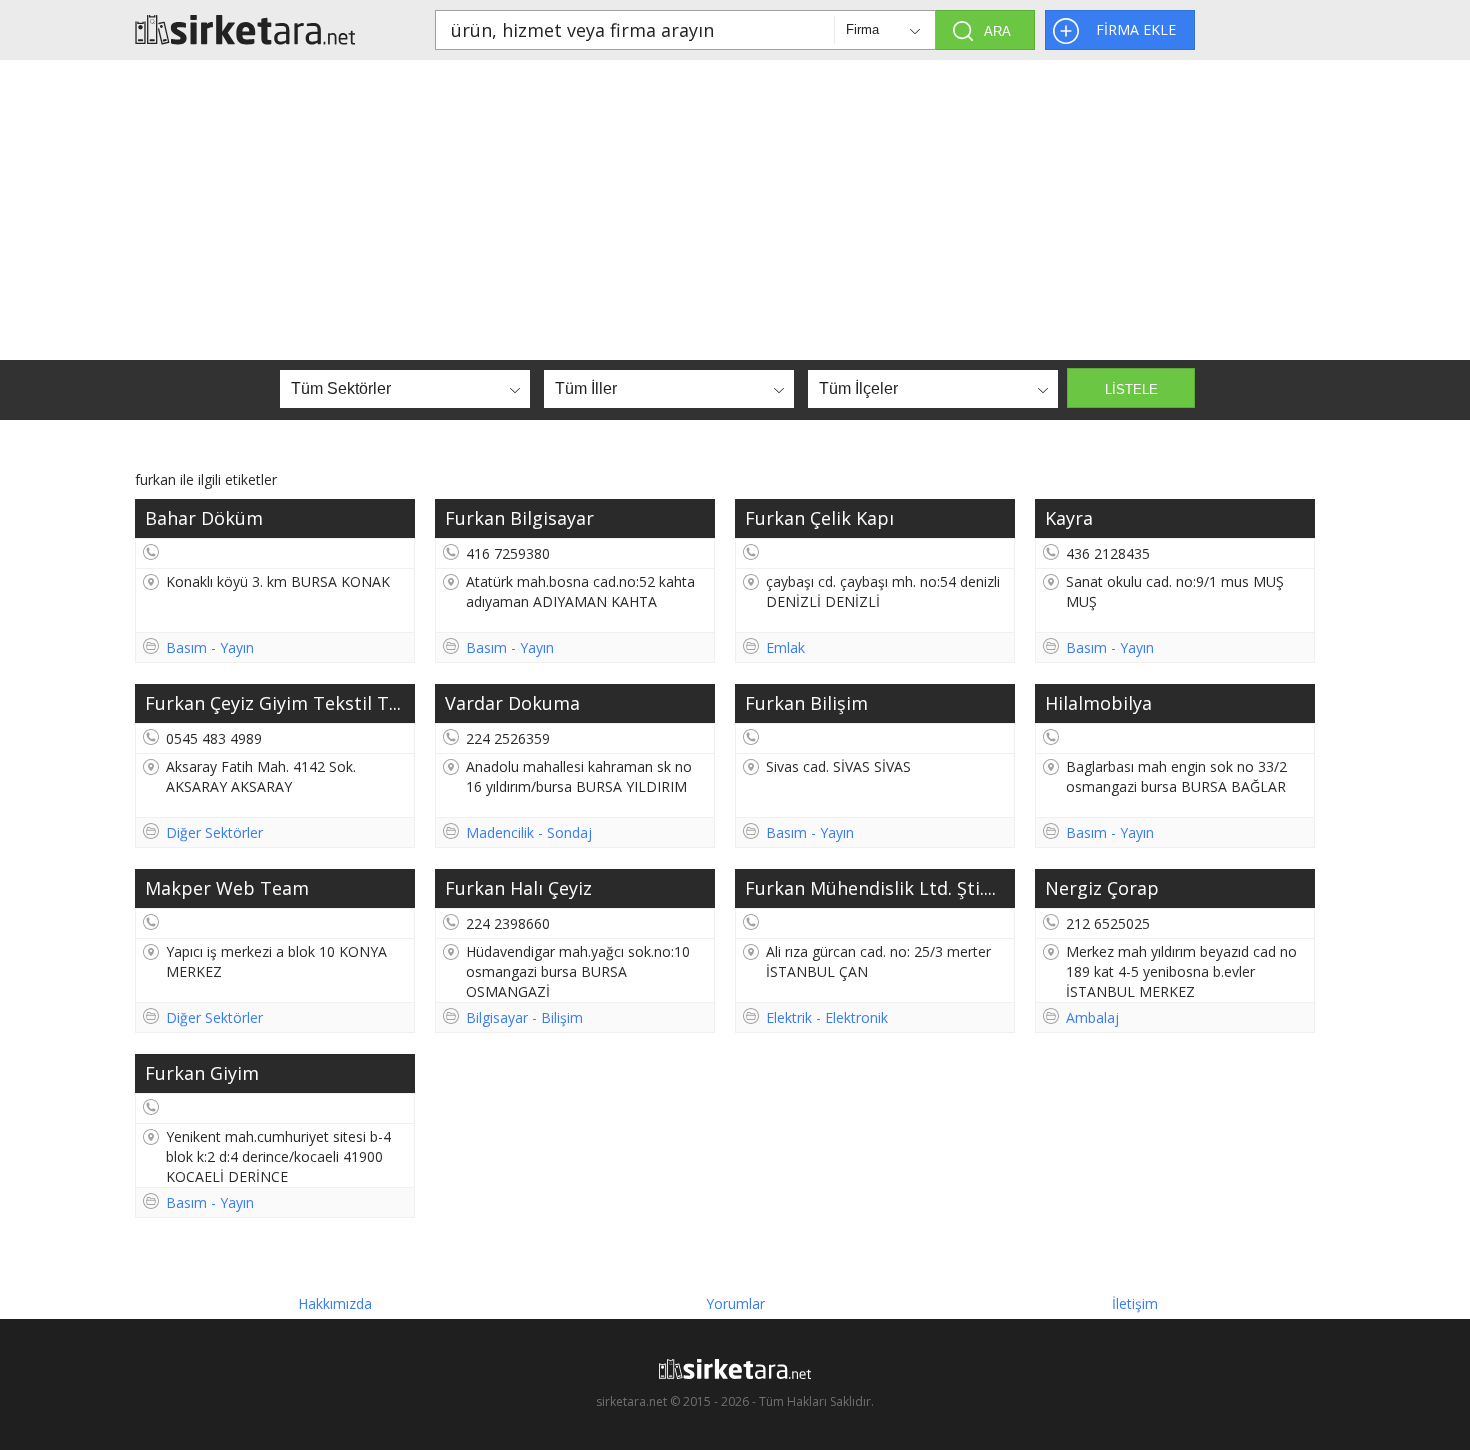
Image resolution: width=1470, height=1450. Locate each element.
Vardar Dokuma (512, 703)
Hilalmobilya (1098, 703)
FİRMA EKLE (1136, 29)
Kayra (1069, 518)
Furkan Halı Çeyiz (518, 888)
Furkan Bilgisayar (519, 518)
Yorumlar (735, 1303)
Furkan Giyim (202, 1073)
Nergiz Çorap (1102, 888)
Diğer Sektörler (214, 832)
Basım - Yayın (210, 647)
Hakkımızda (335, 1303)
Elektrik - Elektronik (827, 1017)
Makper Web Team (227, 888)
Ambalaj (1092, 1017)
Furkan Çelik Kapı (819, 518)
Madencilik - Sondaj (529, 832)
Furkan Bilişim (806, 703)
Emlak (785, 647)
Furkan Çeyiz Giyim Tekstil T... (273, 703)
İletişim (1135, 1303)
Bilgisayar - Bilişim (524, 1017)
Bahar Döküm (204, 518)
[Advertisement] (735, 210)
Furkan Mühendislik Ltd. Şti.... (870, 888)
